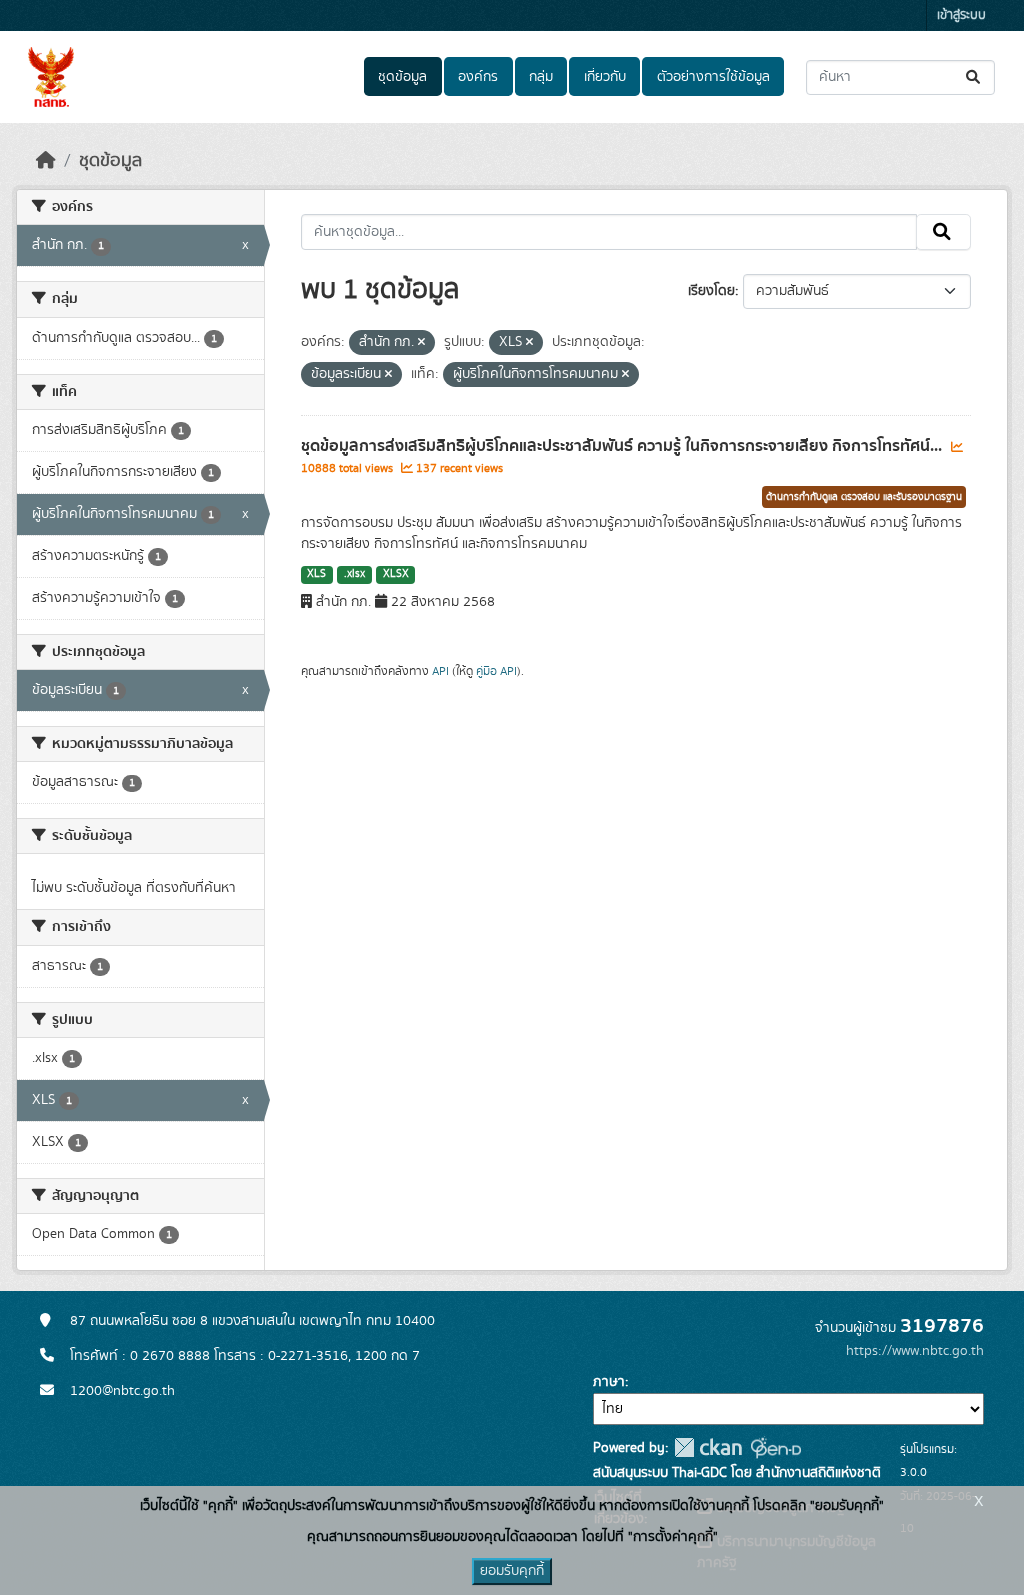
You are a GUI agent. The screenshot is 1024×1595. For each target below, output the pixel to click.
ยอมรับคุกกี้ (512, 1571)
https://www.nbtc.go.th (915, 1351)
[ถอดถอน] (421, 343)
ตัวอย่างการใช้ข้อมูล (713, 77)
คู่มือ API (496, 671)
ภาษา (609, 1382)
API (440, 671)
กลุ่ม (541, 77)
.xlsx (354, 574)
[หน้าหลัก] (46, 161)
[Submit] (974, 77)
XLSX (396, 574)
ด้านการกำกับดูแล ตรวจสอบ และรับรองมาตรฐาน (864, 497)
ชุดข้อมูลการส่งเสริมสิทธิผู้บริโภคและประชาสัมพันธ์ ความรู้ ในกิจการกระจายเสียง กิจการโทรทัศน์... (623, 446)
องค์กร (478, 77)
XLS (316, 574)
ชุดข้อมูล (402, 77)
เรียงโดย (711, 291)
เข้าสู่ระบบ (961, 15)
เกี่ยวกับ (605, 77)
